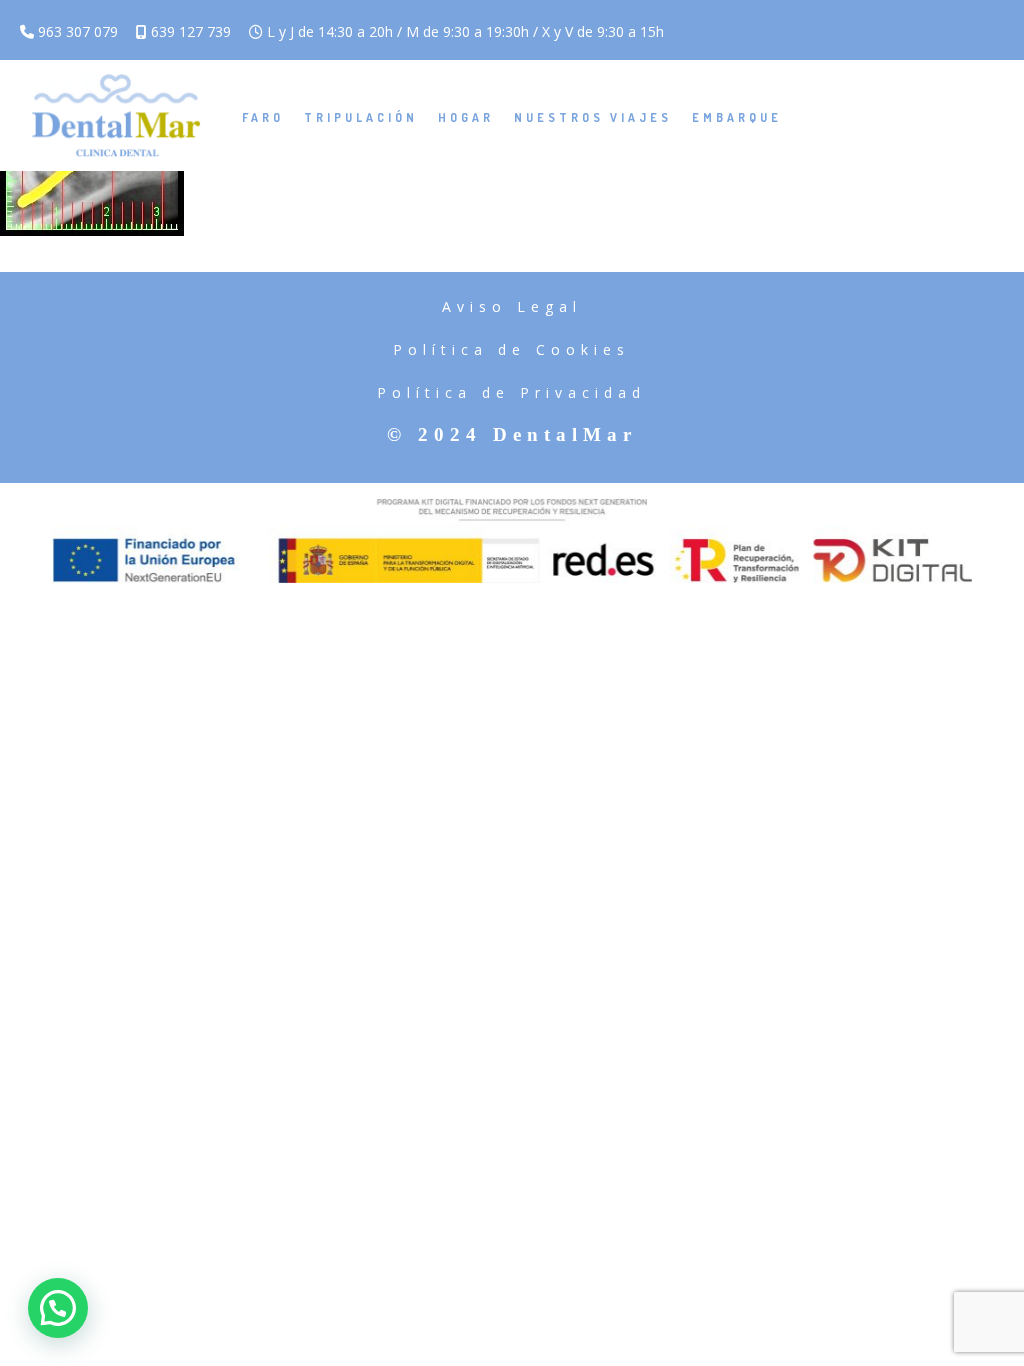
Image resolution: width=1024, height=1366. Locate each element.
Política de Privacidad (511, 392)
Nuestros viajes (593, 117)
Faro (263, 117)
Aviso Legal (512, 306)
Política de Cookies (511, 349)
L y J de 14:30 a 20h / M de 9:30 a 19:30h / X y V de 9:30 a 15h (463, 31)
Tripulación (361, 117)
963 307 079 (76, 31)
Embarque (737, 117)
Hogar (466, 117)
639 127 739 (189, 31)
